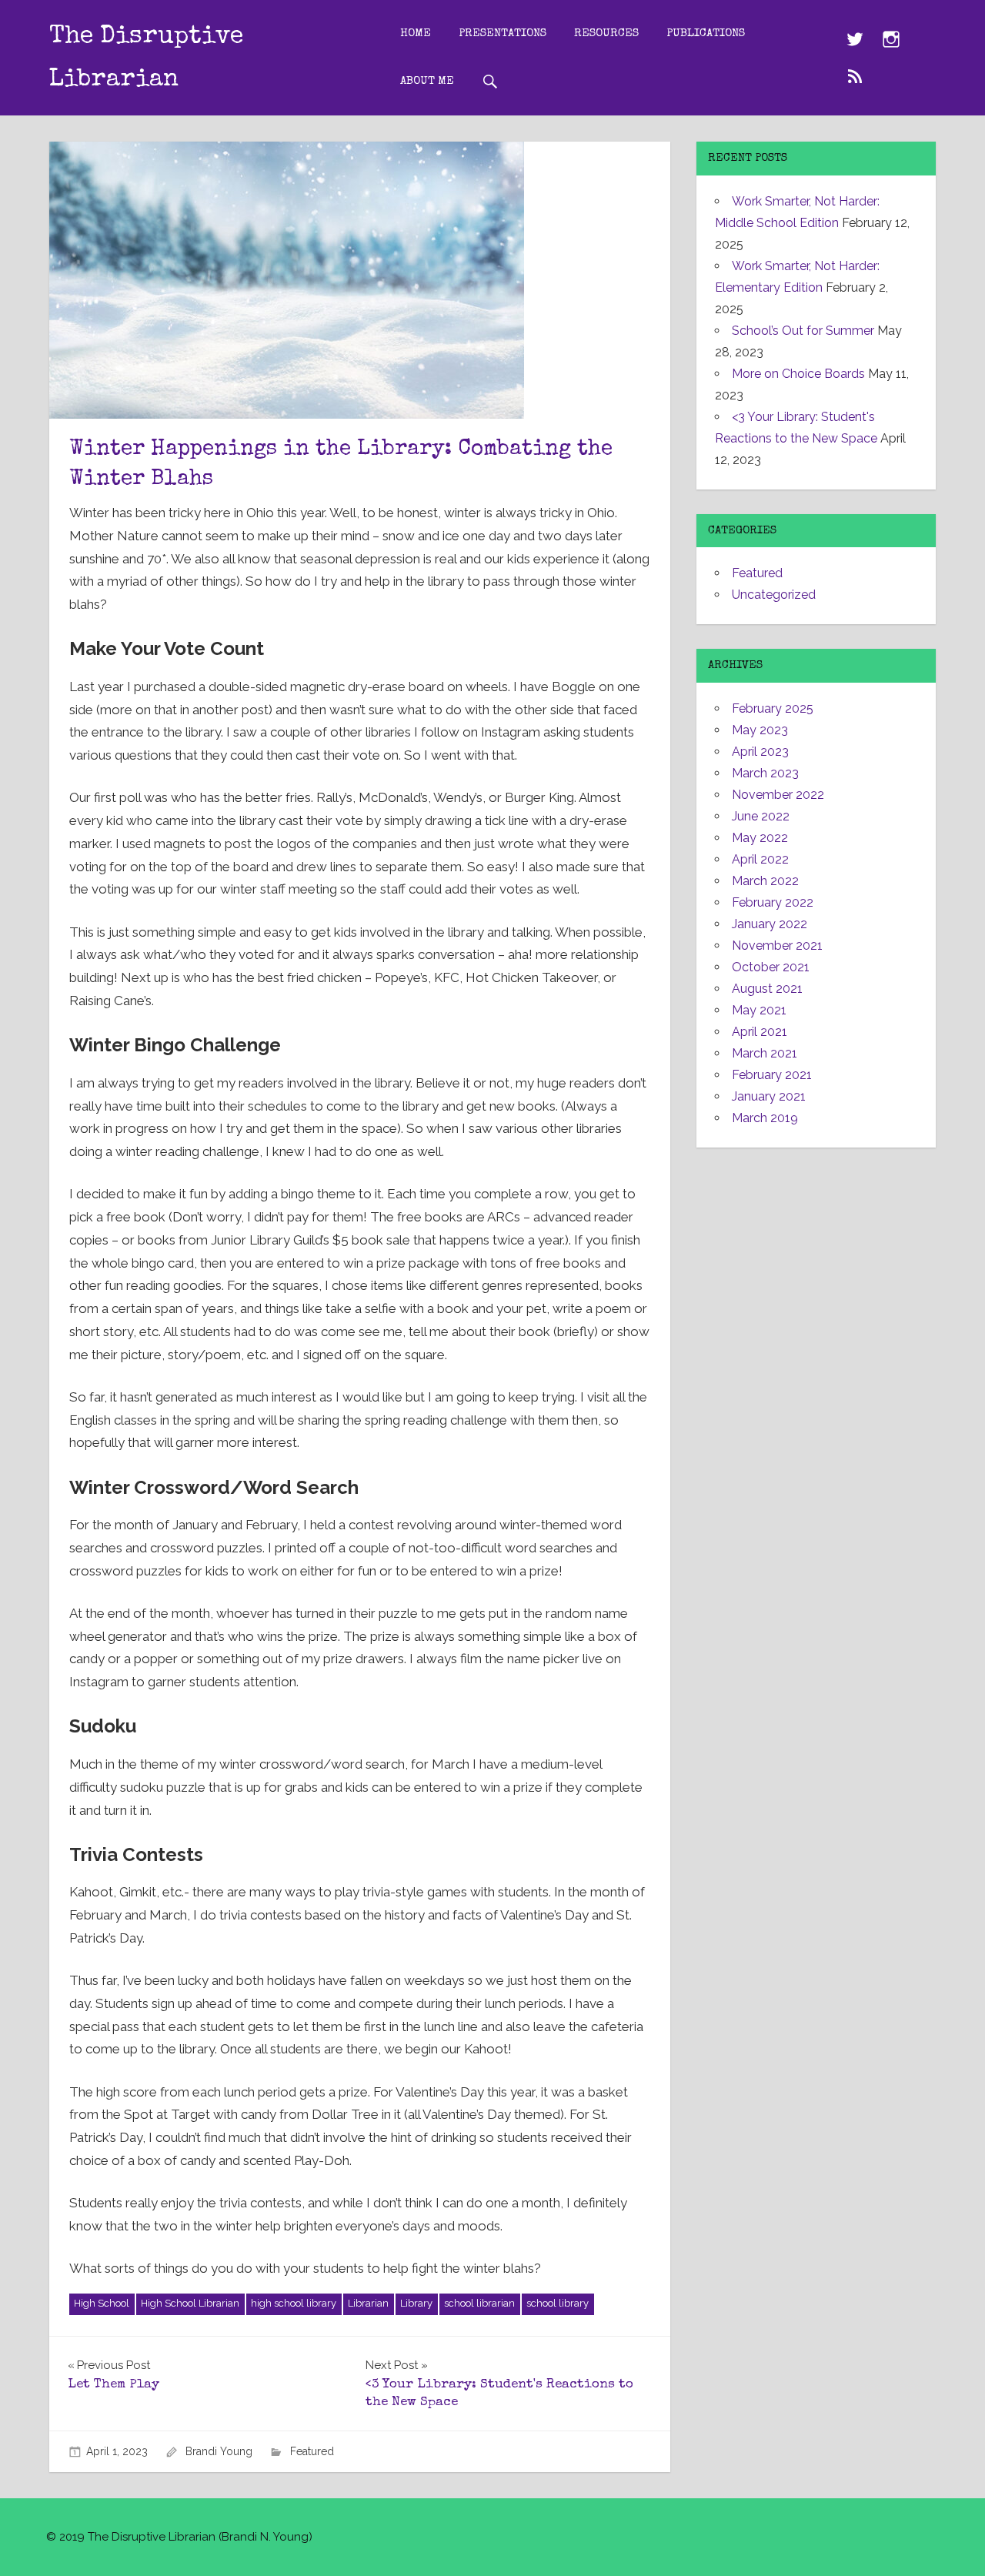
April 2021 (760, 1032)
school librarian (479, 2303)
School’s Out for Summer (803, 331)
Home (416, 33)
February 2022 (773, 902)
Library (416, 2303)
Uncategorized (774, 595)
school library (558, 2303)
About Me (427, 81)
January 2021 (769, 1096)
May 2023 (760, 730)
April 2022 (760, 859)
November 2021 (777, 946)
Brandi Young (219, 2451)
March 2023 (765, 773)
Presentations (503, 33)
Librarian (368, 2303)
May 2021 (759, 1010)
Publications (706, 33)
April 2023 (760, 752)
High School (102, 2303)
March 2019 (765, 1118)
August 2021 (767, 989)
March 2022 (765, 881)
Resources (606, 33)
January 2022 (770, 924)
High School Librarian (190, 2303)
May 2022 (760, 838)
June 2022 (761, 816)
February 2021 (772, 1075)
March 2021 (765, 1053)
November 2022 (778, 795)
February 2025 (773, 708)
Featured (312, 2451)
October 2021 (771, 967)
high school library (294, 2303)
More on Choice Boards (798, 374)
